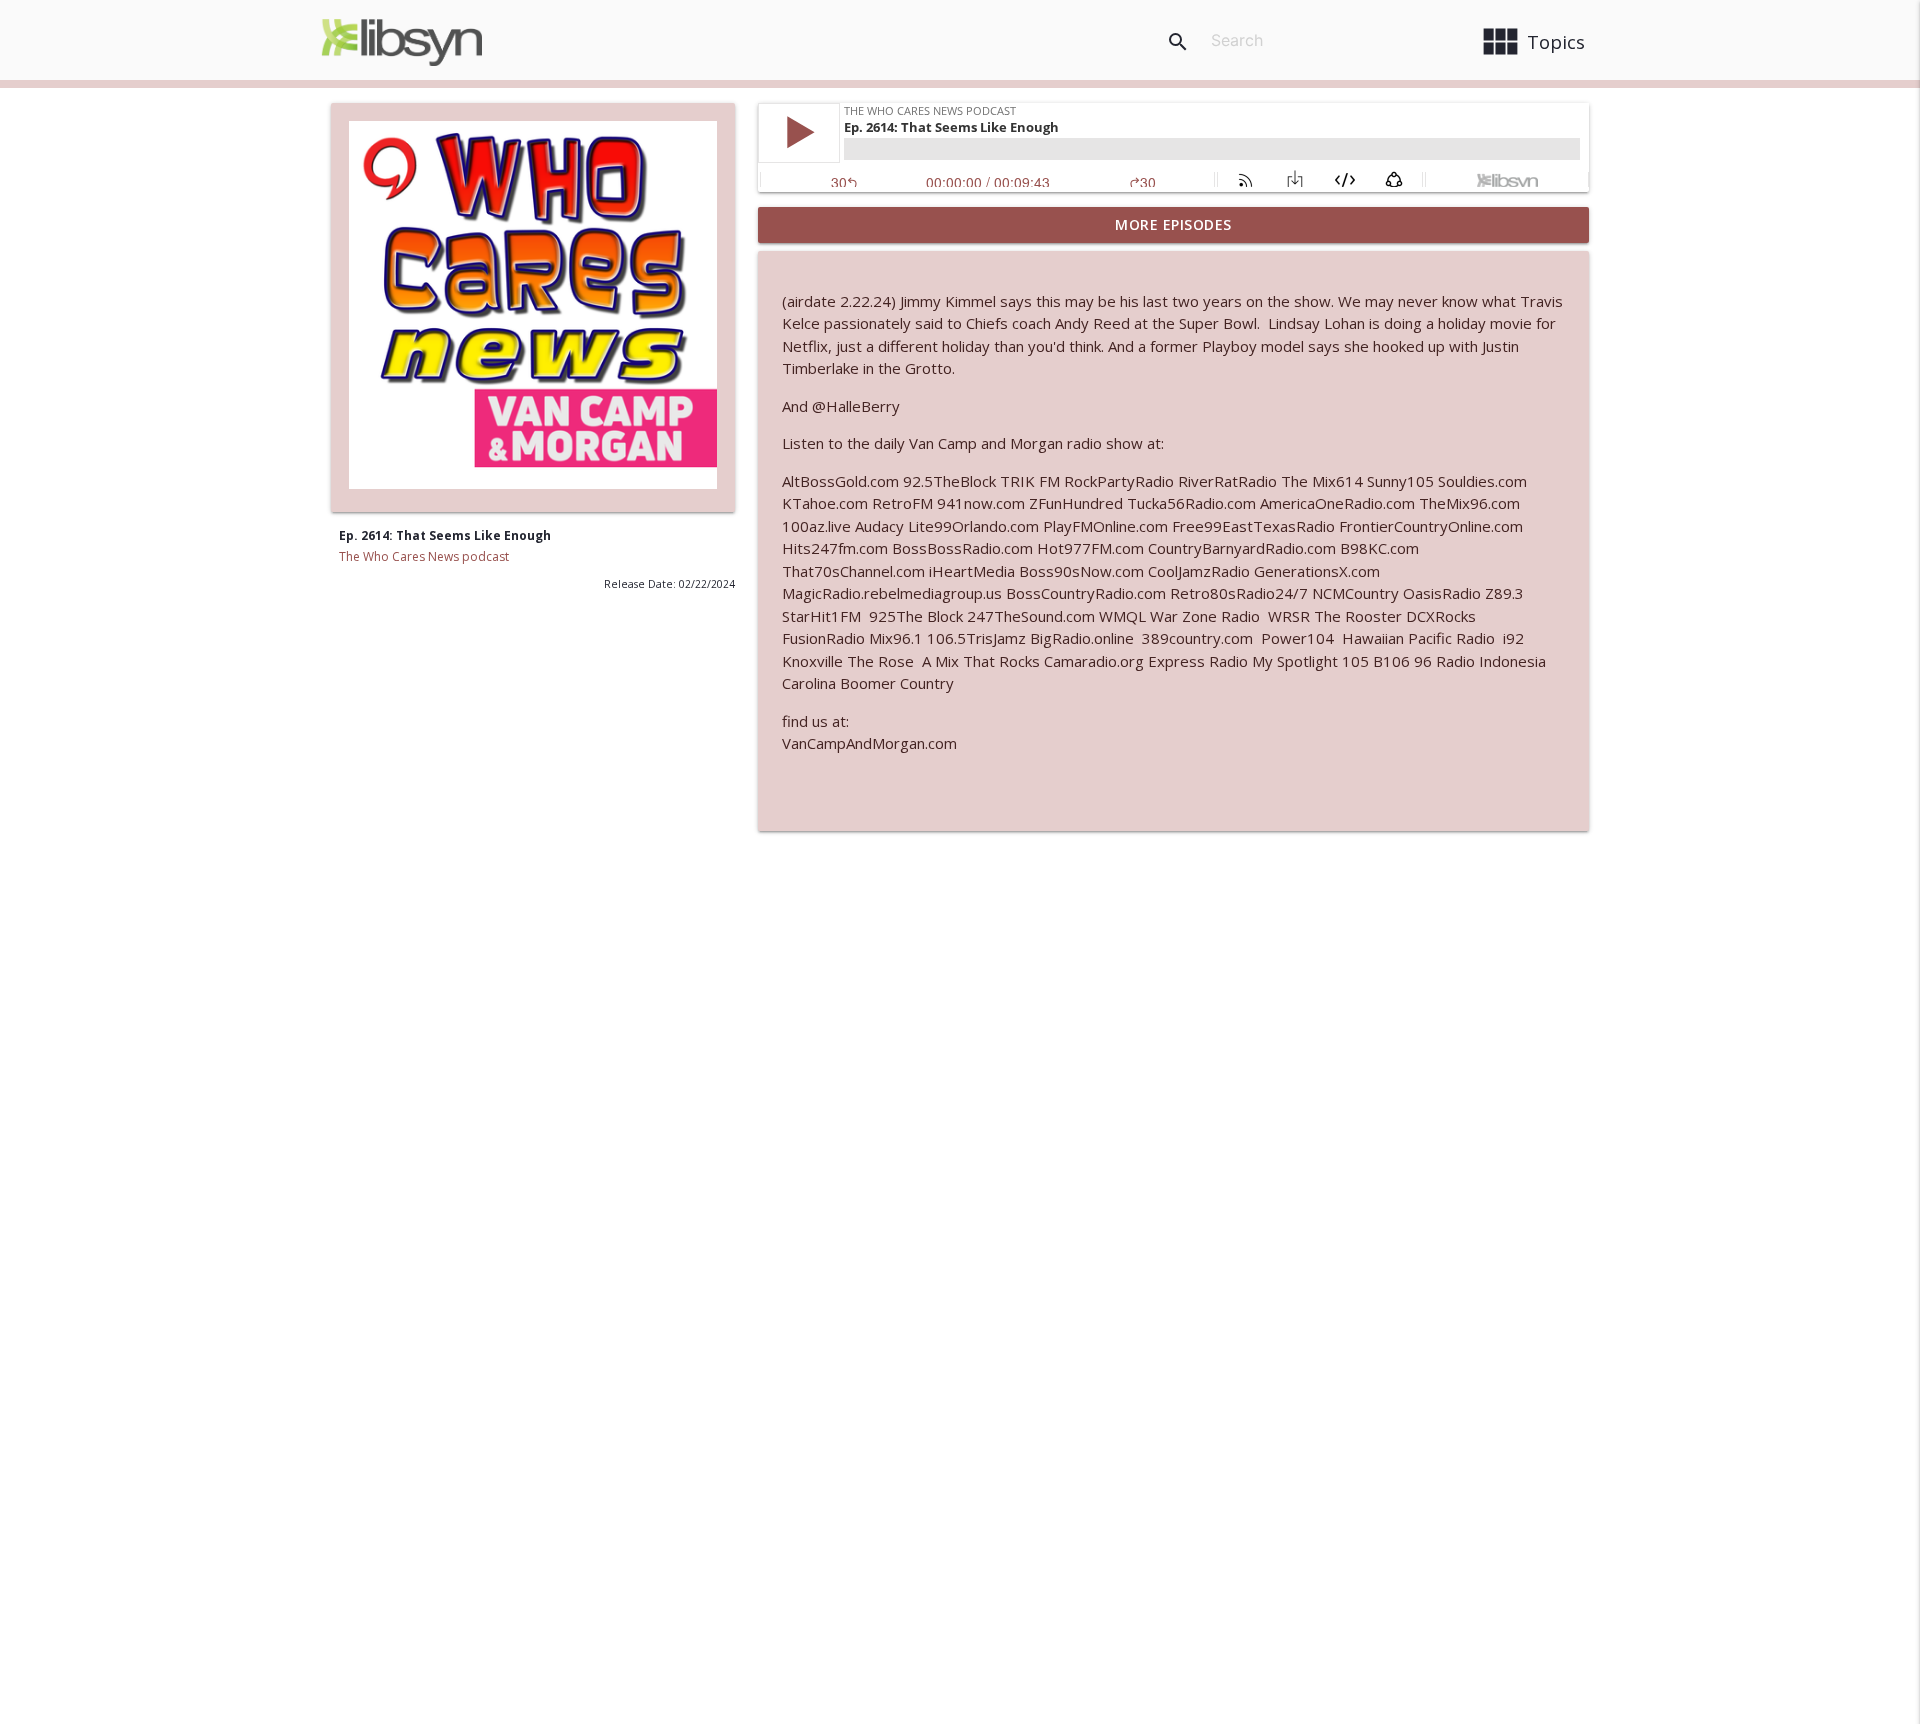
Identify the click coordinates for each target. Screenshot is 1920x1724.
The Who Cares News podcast (424, 556)
